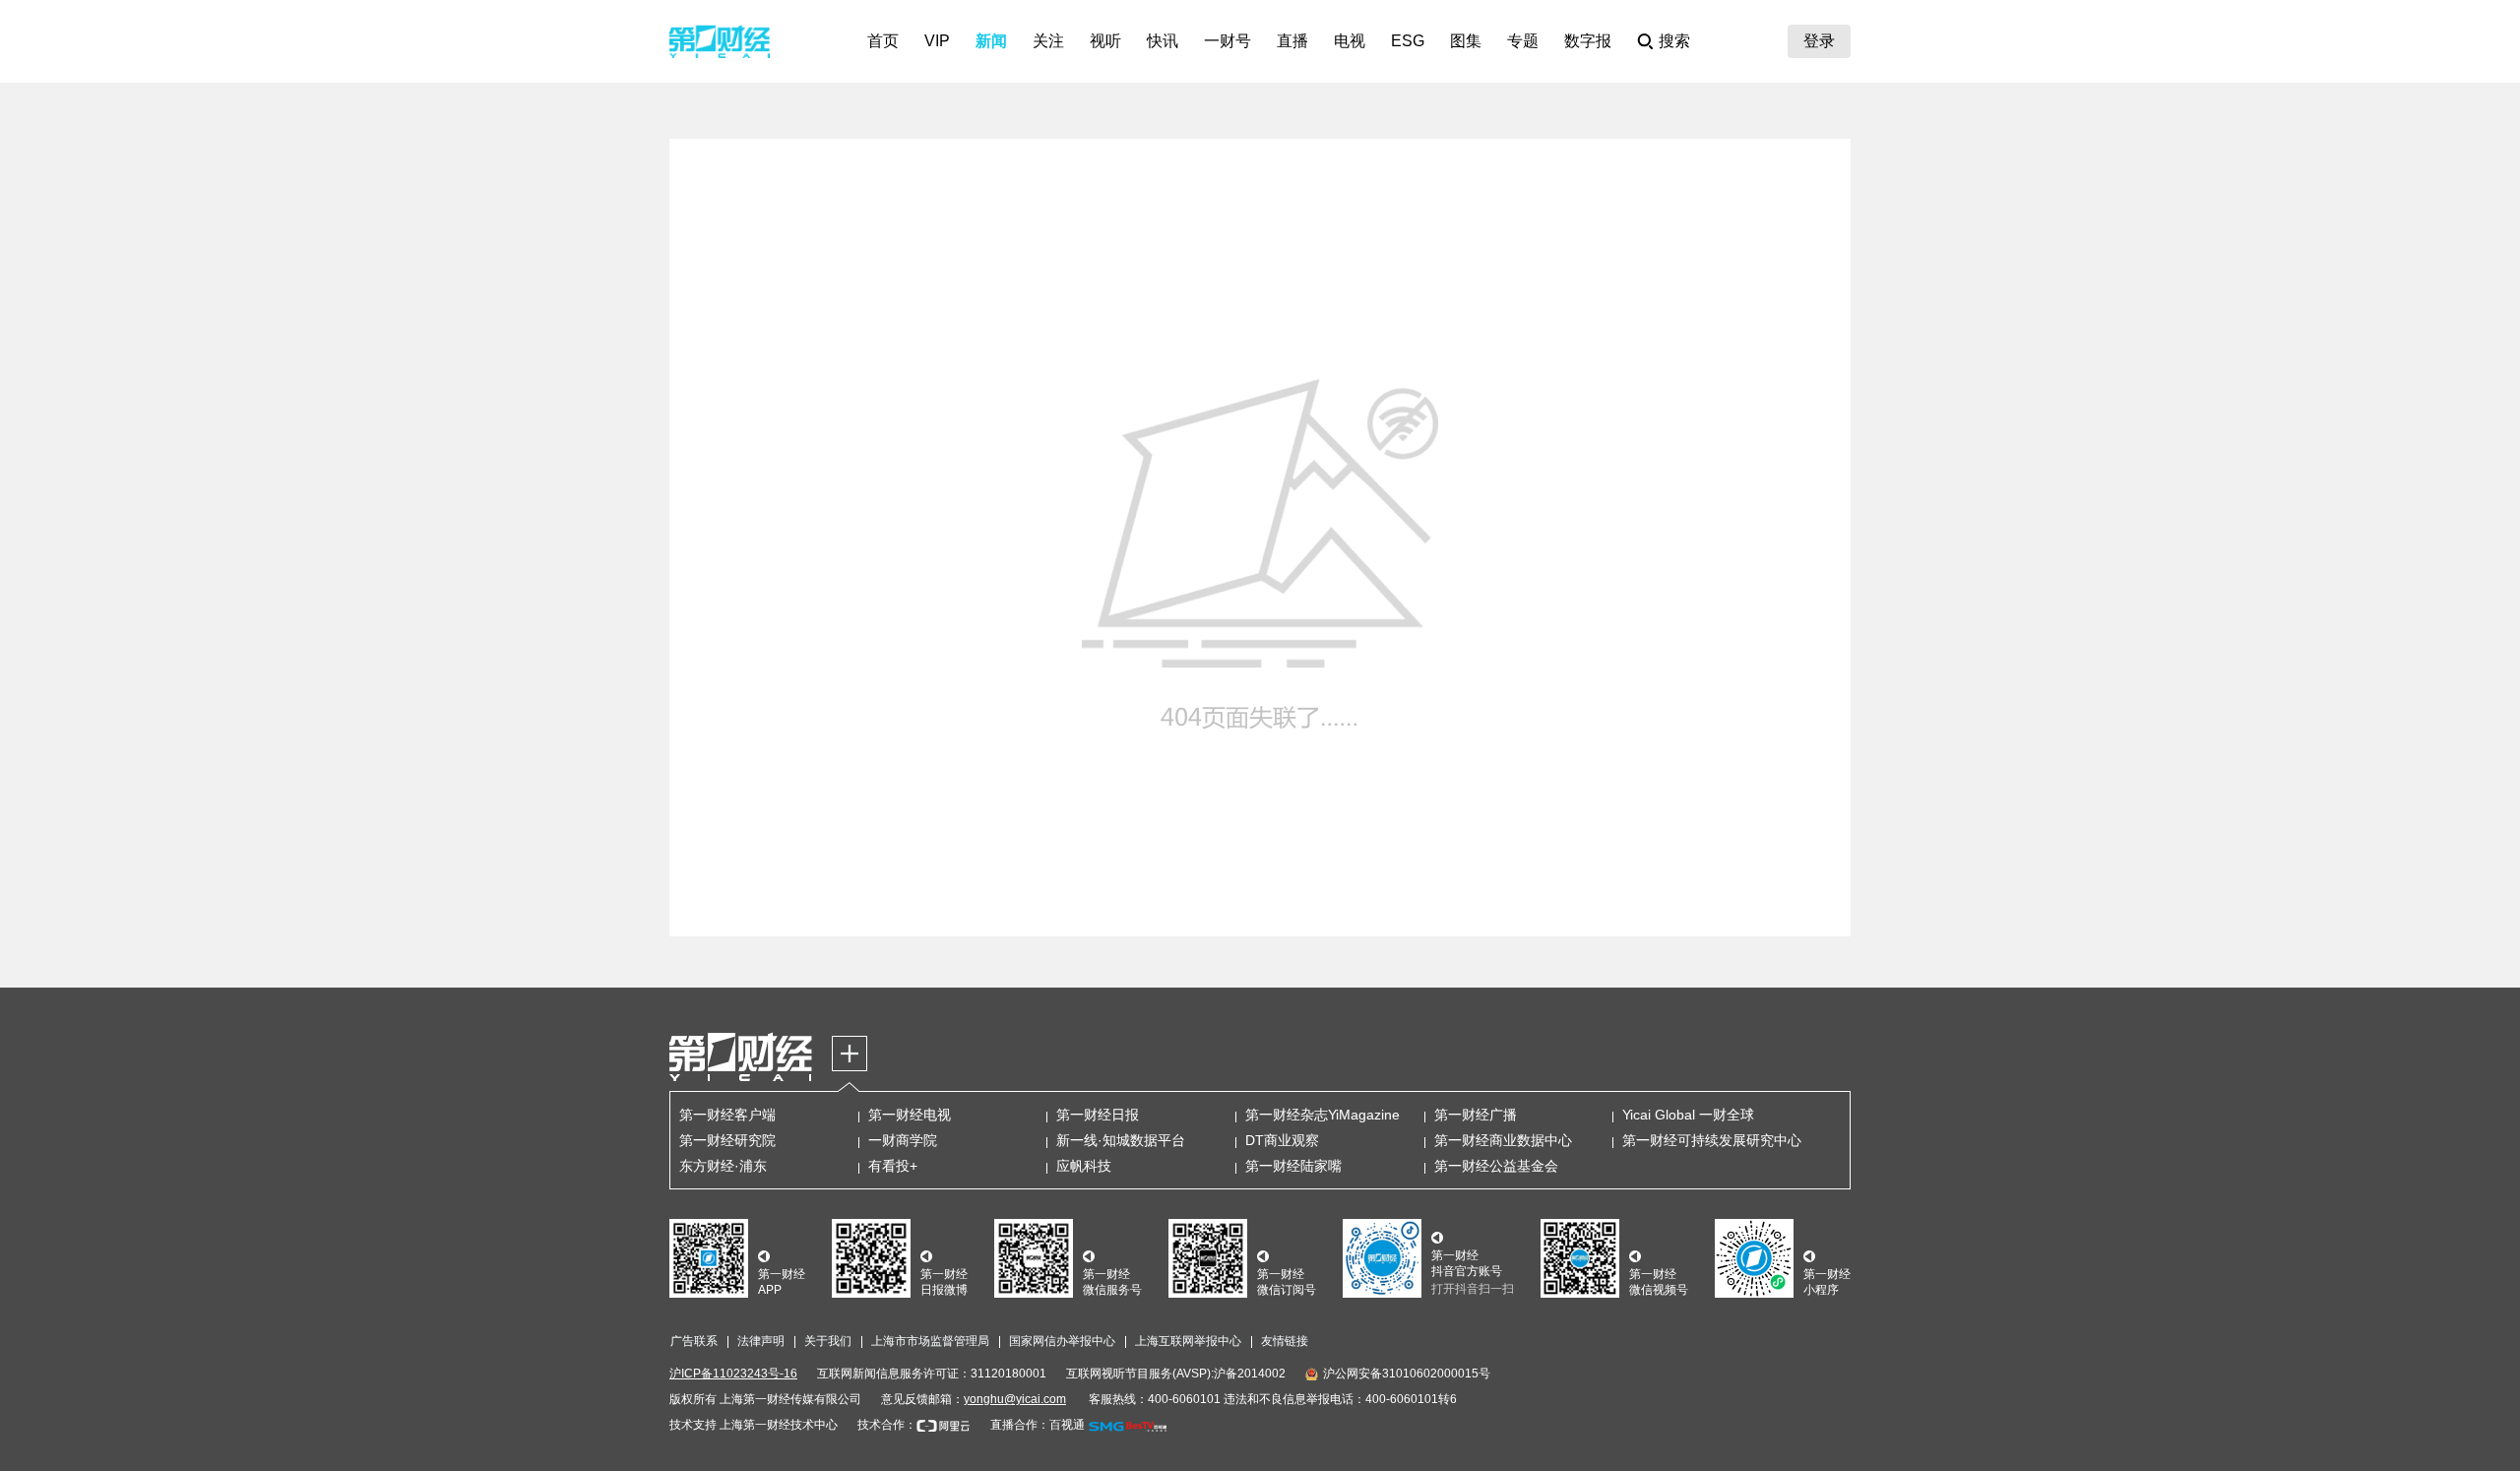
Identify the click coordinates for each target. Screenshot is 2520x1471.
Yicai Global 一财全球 (1688, 1115)
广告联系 (694, 1341)
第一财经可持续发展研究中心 (1712, 1140)
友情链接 (1285, 1341)
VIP (937, 41)
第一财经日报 (1098, 1115)
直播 (1292, 41)
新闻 (991, 41)
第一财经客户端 (727, 1115)
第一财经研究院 (727, 1140)
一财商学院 (903, 1140)
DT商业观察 (1282, 1140)
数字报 (1588, 41)
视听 (1105, 41)
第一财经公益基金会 (1496, 1166)
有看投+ (893, 1166)
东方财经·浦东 (723, 1166)
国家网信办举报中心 (1062, 1341)
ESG (1408, 41)
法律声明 (761, 1341)
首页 (883, 41)
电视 (1350, 41)
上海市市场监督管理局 (930, 1341)
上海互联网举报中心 (1188, 1341)
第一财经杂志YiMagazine (1323, 1115)
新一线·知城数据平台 (1121, 1140)
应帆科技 (1084, 1166)
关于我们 (828, 1341)
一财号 (1228, 41)
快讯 (1163, 41)
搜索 (1674, 41)
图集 (1466, 41)
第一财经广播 (1476, 1115)
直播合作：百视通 (1038, 1425)
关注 (1048, 41)
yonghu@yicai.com (1015, 1399)
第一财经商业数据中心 (1503, 1140)
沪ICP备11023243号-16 (733, 1374)
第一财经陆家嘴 (1293, 1166)
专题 (1523, 41)
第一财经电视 (910, 1115)
